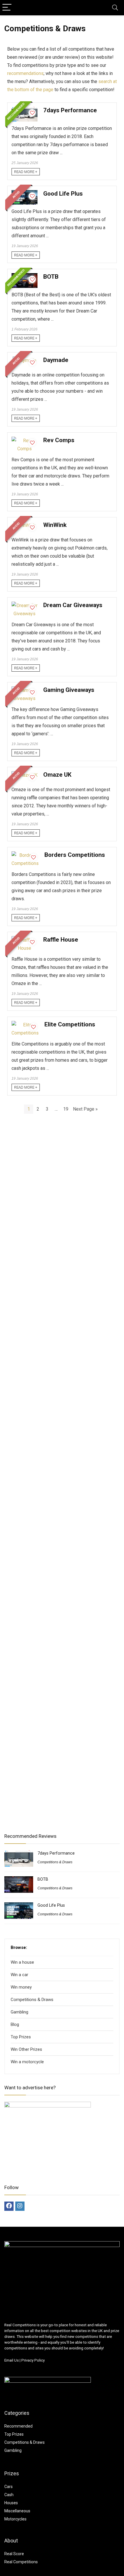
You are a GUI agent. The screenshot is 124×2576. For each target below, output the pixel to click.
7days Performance (70, 110)
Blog (15, 2024)
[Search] (115, 8)
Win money (21, 1987)
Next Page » (85, 1109)
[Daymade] (25, 360)
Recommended (18, 2426)
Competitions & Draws (55, 1862)
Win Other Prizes (26, 2049)
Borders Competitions (75, 855)
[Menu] (7, 8)
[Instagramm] (20, 2206)
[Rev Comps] (25, 441)
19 (66, 1109)
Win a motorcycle (27, 2062)
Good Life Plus (63, 194)
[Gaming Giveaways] (25, 690)
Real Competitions (21, 2562)
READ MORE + (26, 172)
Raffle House (61, 940)
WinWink (55, 525)
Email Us (12, 2360)
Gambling (19, 2012)
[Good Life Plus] (25, 194)
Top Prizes (21, 2037)
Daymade (56, 360)
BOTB (51, 277)
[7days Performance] (25, 111)
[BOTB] (25, 277)
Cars (9, 2487)
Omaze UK (57, 775)
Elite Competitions (70, 1024)
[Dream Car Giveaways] (25, 606)
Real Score (14, 2554)
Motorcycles (15, 2519)
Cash (9, 2495)
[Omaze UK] (25, 775)
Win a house (22, 1962)
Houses (11, 2503)
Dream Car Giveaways (73, 605)
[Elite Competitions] (25, 1025)
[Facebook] (9, 2206)
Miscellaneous (17, 2511)
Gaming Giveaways (69, 690)
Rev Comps (59, 440)
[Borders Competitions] (25, 855)
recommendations (25, 73)
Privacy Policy (33, 2360)
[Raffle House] (25, 940)
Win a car (19, 1975)
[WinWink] (25, 525)
